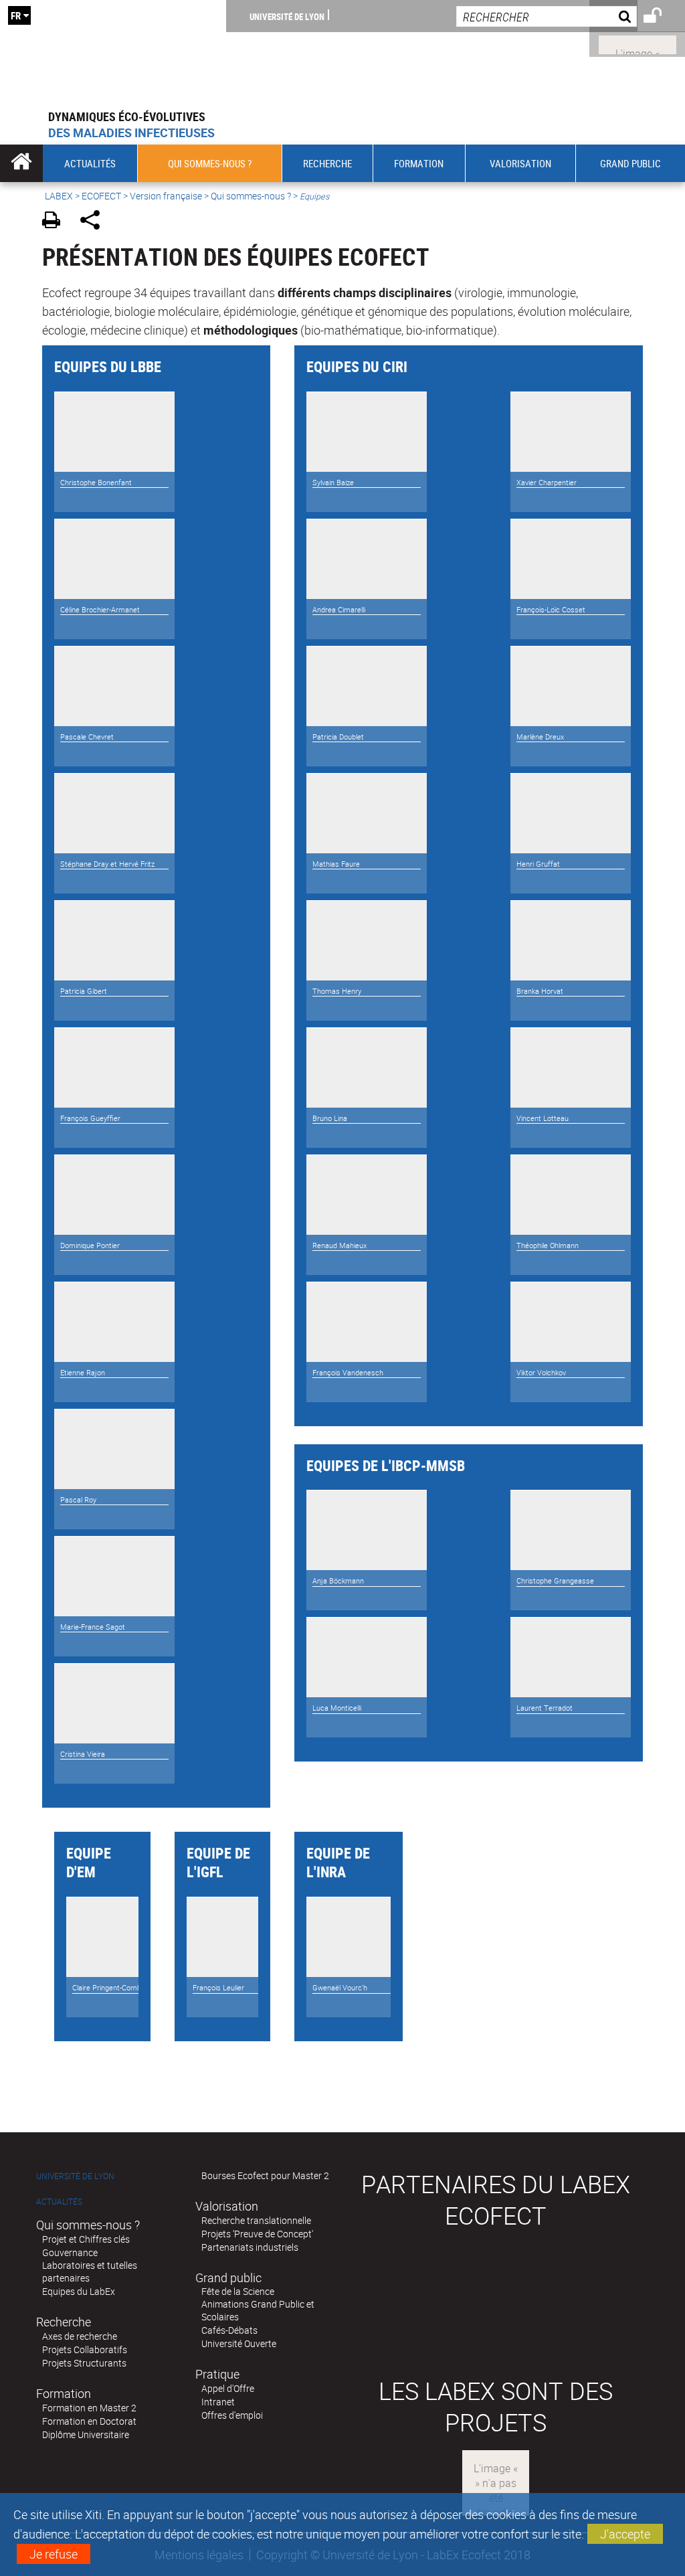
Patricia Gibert (84, 991)
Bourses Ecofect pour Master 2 (265, 2175)
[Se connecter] (661, 17)
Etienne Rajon (83, 1373)
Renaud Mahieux (339, 1246)
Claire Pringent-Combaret (113, 1988)
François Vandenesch (348, 1373)
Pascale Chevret (87, 737)
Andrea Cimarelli (339, 610)
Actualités (59, 2202)
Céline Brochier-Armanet (100, 610)
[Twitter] (638, 44)
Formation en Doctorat (89, 2421)
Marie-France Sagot (93, 1627)
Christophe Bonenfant (96, 483)
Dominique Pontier (90, 1246)
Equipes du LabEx (79, 2291)
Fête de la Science (238, 2291)
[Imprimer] (56, 222)
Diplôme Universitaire (86, 2434)
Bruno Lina (330, 1118)
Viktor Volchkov (541, 1373)
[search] (547, 16)
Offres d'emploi (232, 2415)
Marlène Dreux (540, 737)
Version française (166, 196)
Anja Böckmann (338, 1581)
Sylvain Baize (333, 483)
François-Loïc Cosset (551, 610)
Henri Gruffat (538, 864)
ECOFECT (101, 196)
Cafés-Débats (229, 2330)
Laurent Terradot (545, 1708)
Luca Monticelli (337, 1708)
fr (16, 15)
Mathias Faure (336, 864)
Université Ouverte (239, 2343)
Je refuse (54, 2554)
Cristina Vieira (83, 1754)
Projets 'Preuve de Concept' (257, 2234)
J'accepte (625, 2534)
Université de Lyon (287, 16)
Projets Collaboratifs (85, 2349)
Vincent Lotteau (543, 1118)
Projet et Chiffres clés (86, 2239)
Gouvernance (70, 2252)
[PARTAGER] (95, 222)
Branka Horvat (540, 991)
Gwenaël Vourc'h (340, 1988)
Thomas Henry (337, 991)
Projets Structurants (84, 2363)
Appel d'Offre (228, 2388)
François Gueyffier (90, 1118)
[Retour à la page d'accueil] (113, 54)
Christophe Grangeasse (555, 1581)
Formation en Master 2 (89, 2408)
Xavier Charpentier (547, 483)
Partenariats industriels (250, 2247)
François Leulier (218, 1988)
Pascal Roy (78, 1500)
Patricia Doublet (338, 737)
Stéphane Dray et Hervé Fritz (107, 864)
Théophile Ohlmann (548, 1246)
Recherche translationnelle (256, 2220)
